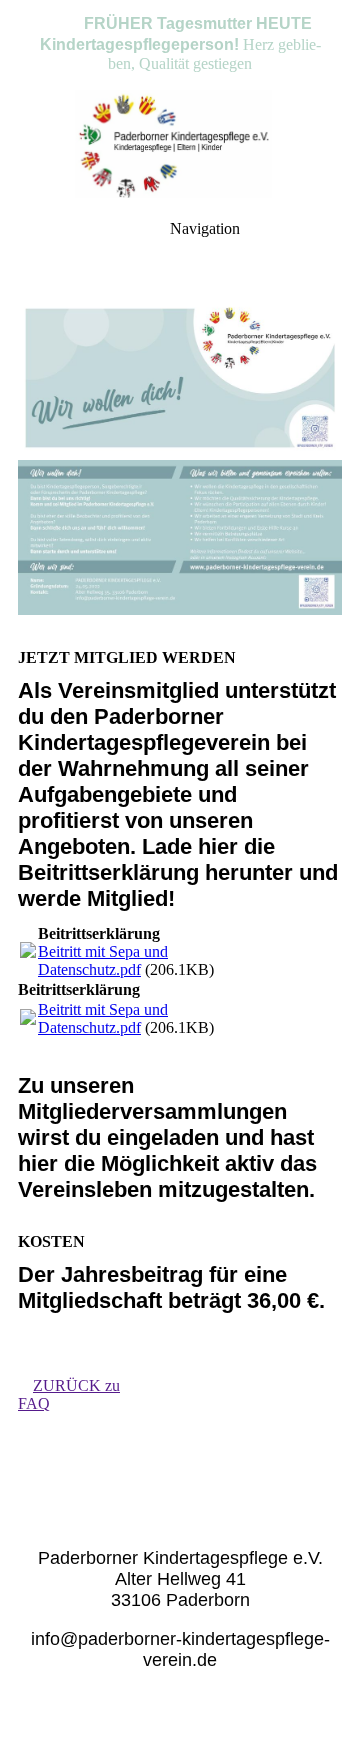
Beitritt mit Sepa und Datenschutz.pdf (103, 960)
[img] (180, 142)
